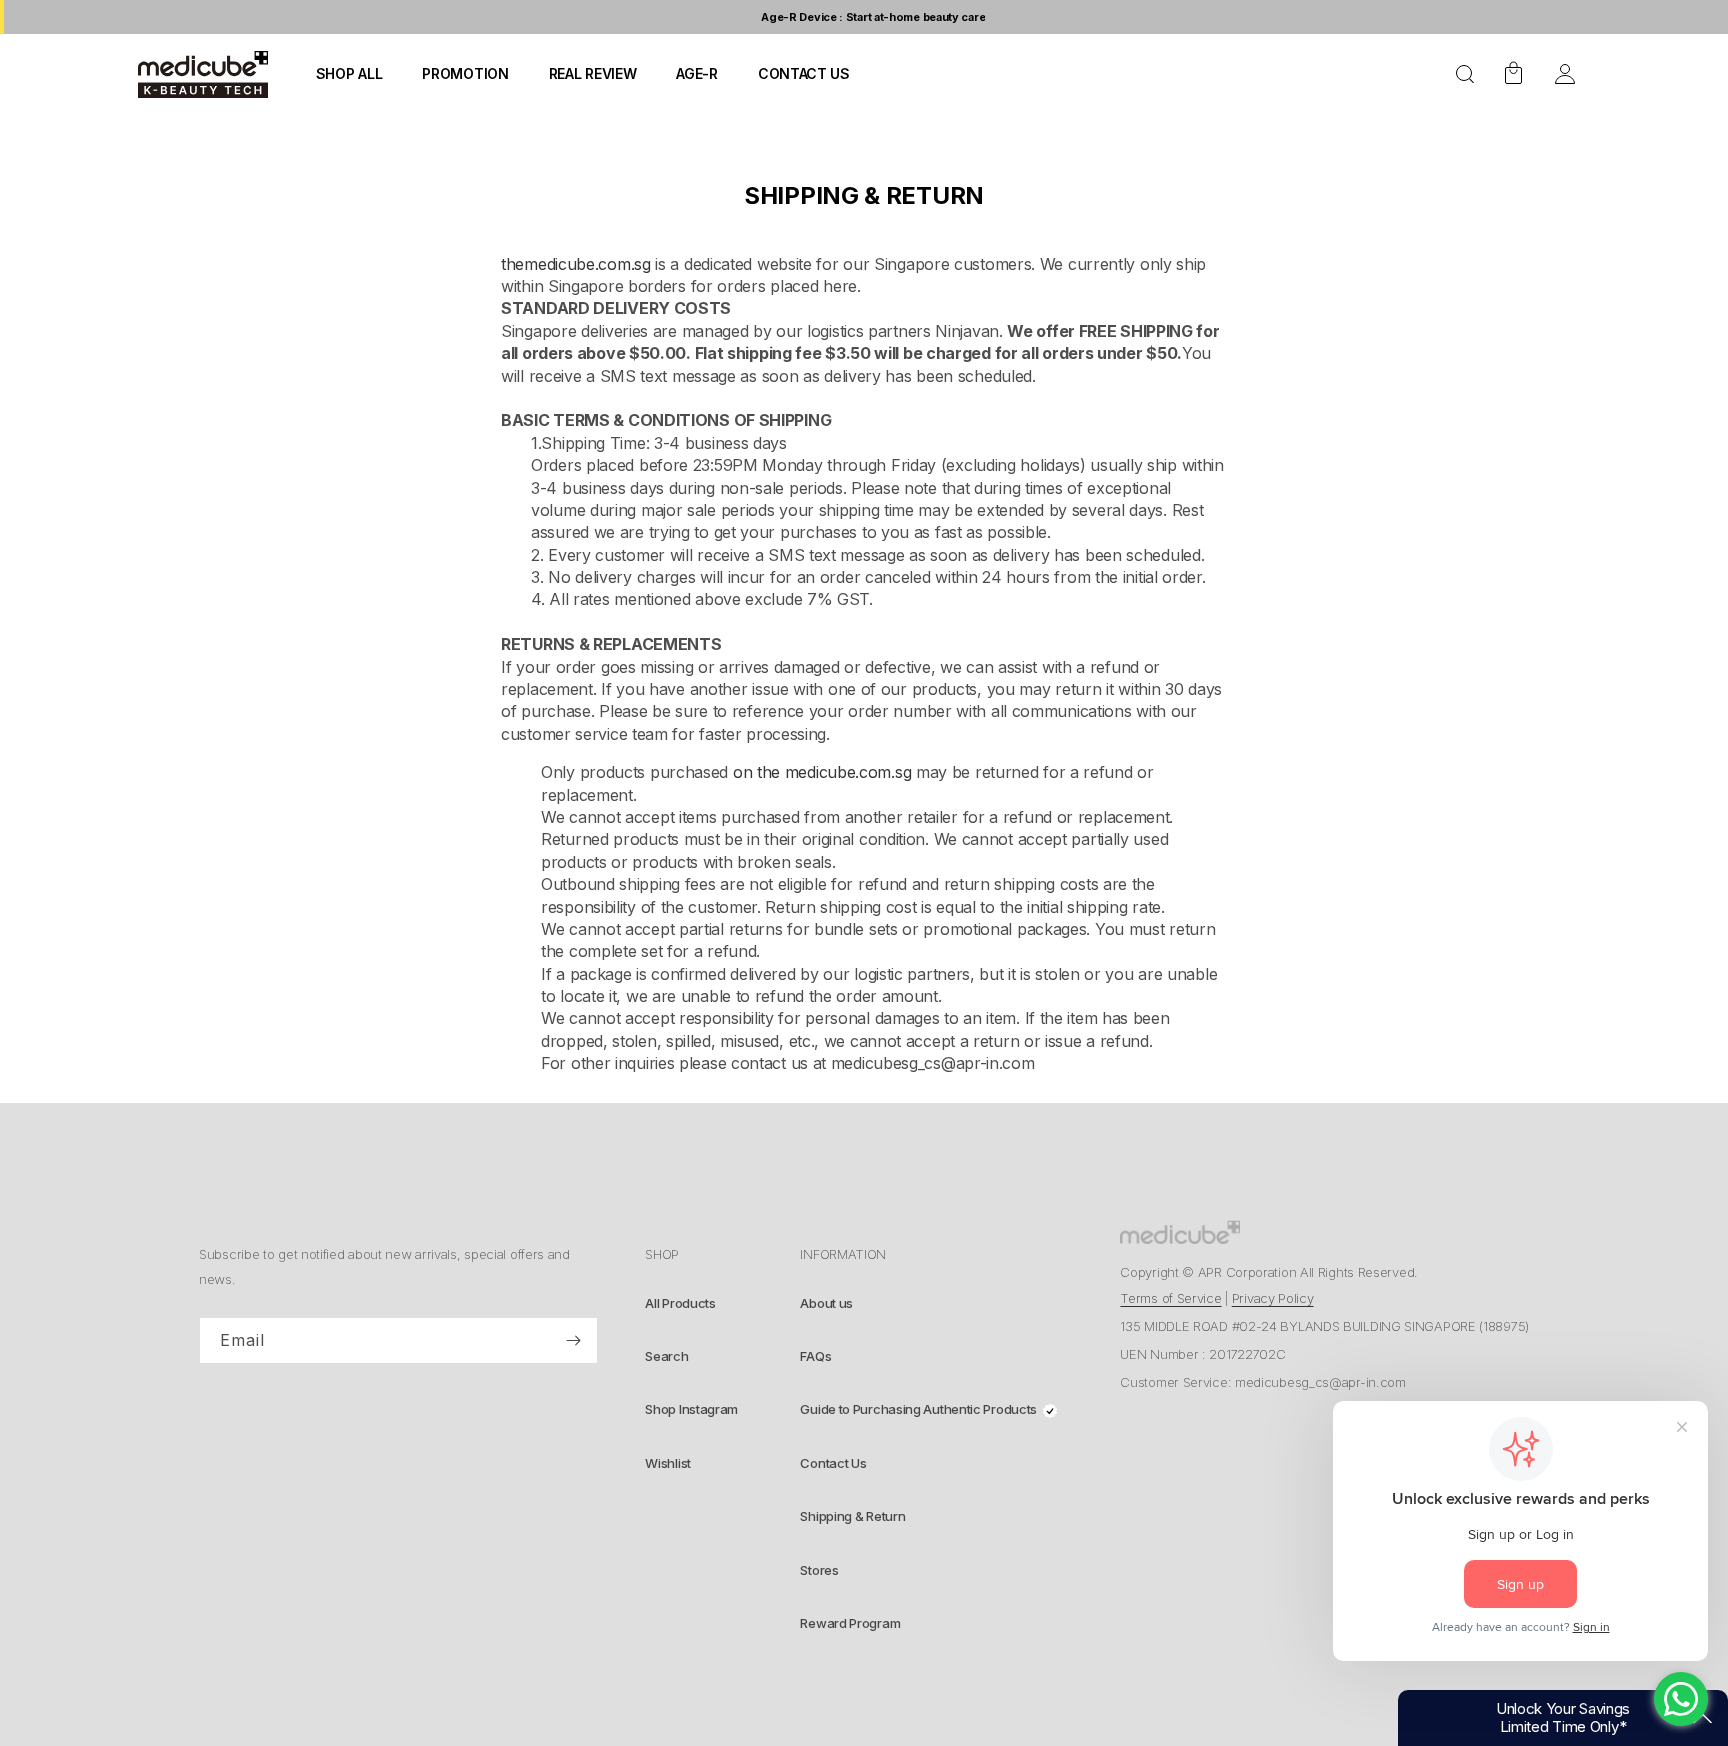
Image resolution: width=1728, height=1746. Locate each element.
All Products (680, 1303)
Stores (819, 1570)
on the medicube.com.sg (822, 772)
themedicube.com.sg (578, 264)
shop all (349, 73)
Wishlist (668, 1463)
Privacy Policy (1273, 1298)
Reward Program (850, 1623)
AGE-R (697, 73)
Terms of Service (1170, 1298)
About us (826, 1303)
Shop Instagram (691, 1409)
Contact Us (833, 1463)
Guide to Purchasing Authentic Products (918, 1409)
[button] (1465, 74)
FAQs (815, 1356)
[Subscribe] (573, 1341)
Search (666, 1356)
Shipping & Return (852, 1516)
